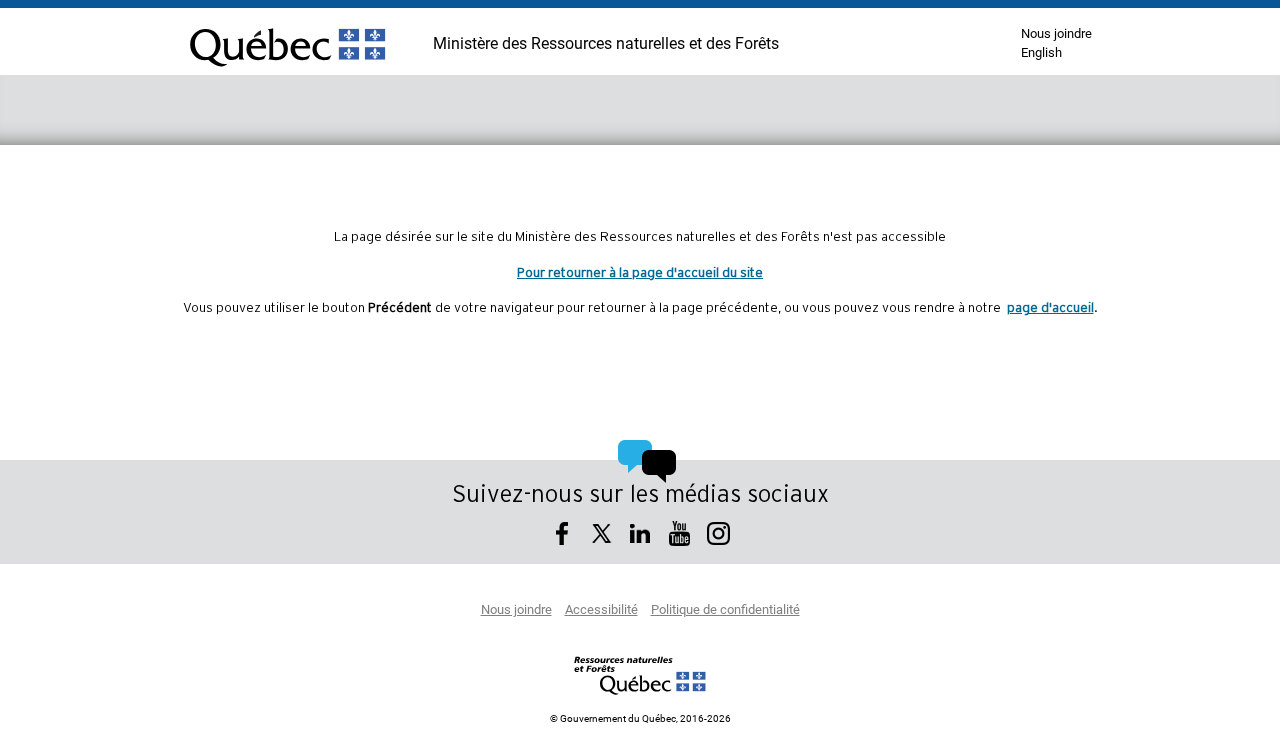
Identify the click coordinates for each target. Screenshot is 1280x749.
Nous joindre (1056, 34)
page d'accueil (1050, 308)
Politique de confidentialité (725, 610)
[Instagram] (718, 536)
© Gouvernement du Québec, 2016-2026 (640, 719)
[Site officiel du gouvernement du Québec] (287, 75)
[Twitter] (601, 536)
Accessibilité (601, 610)
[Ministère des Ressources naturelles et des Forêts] (640, 675)
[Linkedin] (640, 536)
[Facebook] (562, 536)
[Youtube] (679, 536)
